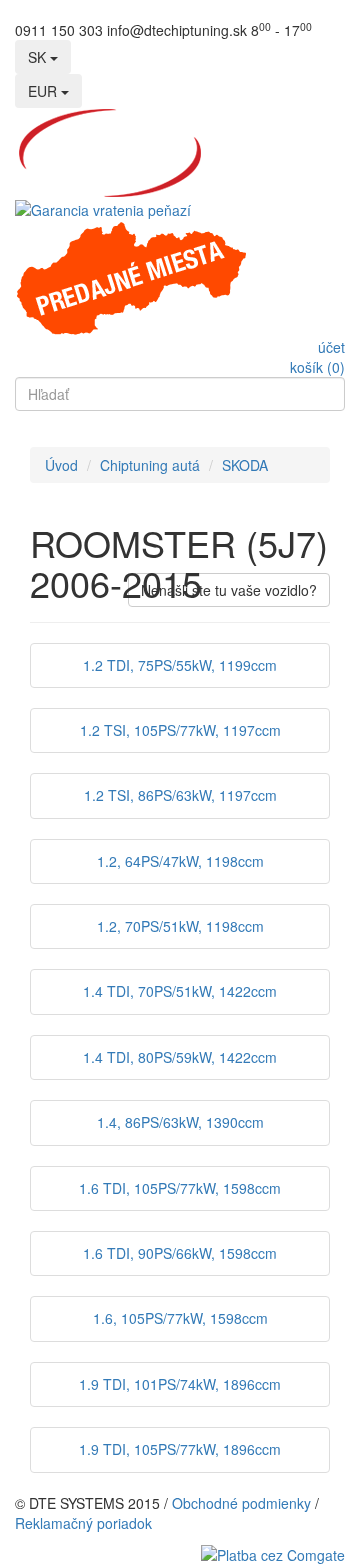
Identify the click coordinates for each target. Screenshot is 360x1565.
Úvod (61, 465)
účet (331, 347)
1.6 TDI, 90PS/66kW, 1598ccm (180, 1253)
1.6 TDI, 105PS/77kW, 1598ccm (180, 1188)
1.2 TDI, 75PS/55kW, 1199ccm (180, 665)
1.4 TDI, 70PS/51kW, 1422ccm (180, 991)
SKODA (245, 465)
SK (39, 57)
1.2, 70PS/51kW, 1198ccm (180, 926)
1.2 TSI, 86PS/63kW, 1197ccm (180, 795)
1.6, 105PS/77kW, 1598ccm (180, 1318)
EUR (44, 91)
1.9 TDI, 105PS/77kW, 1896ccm (180, 1449)
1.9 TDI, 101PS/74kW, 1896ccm (180, 1384)
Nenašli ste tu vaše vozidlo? (229, 590)
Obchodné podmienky (241, 1503)
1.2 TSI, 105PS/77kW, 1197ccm (180, 730)
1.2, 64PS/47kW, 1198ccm (180, 861)
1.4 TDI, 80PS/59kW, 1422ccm (180, 1057)
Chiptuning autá (150, 465)
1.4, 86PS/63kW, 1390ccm (180, 1122)
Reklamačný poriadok (83, 1523)
